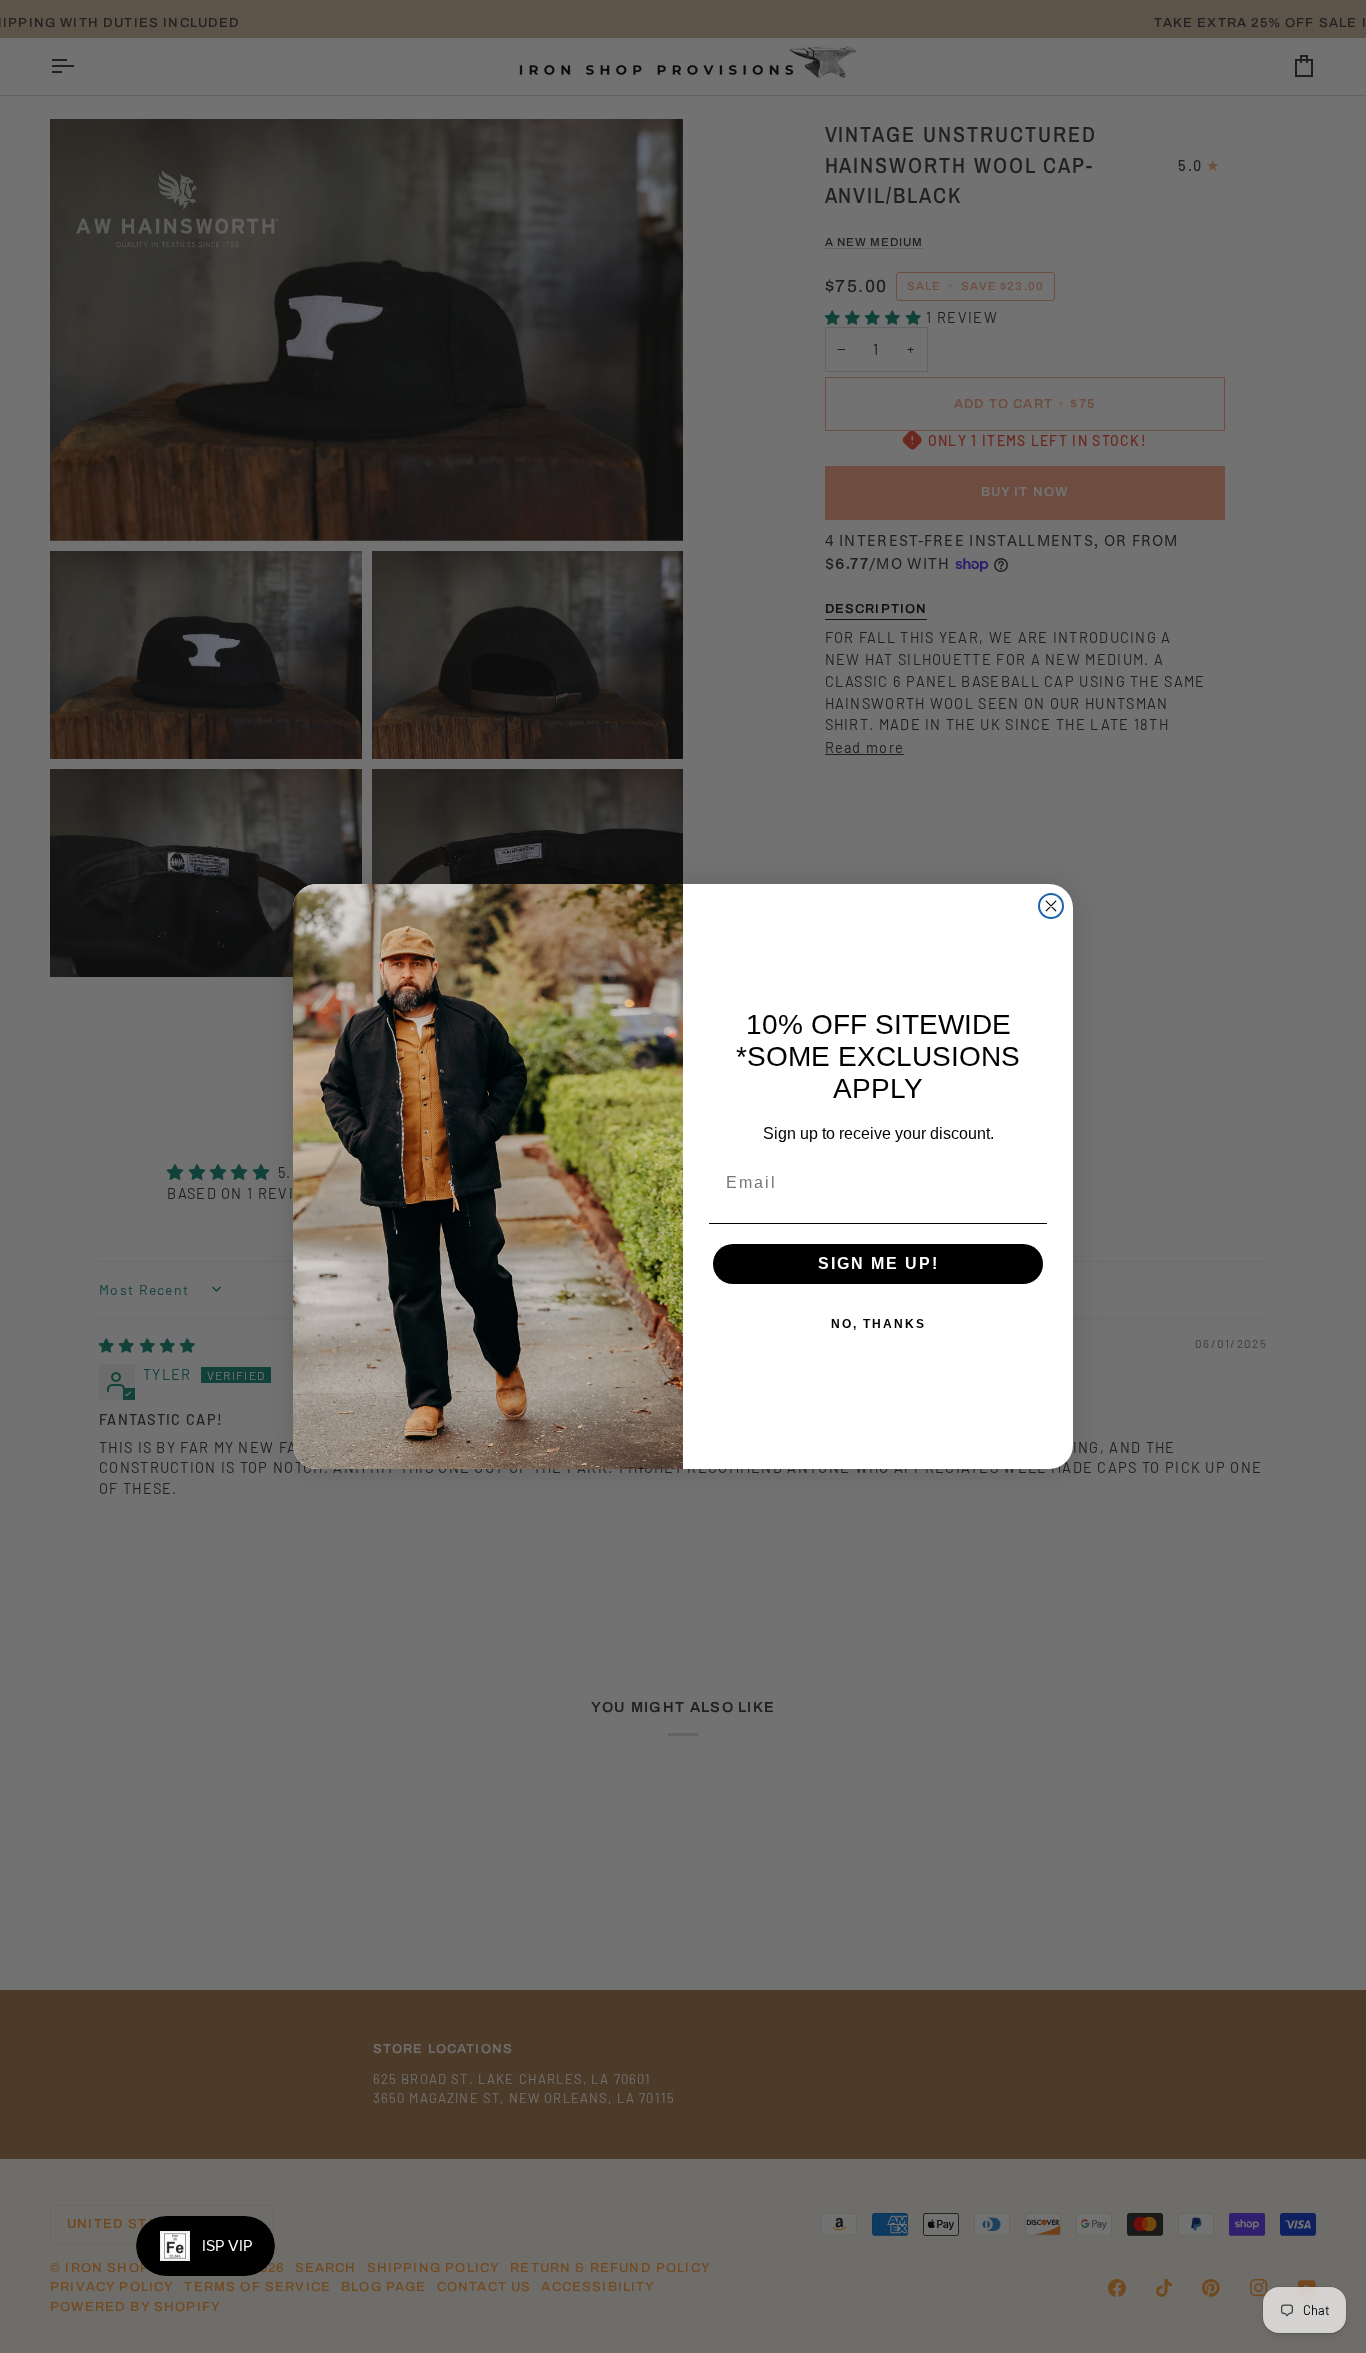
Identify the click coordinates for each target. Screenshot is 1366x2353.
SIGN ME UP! (878, 1263)
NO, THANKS (878, 1324)
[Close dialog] (1051, 906)
